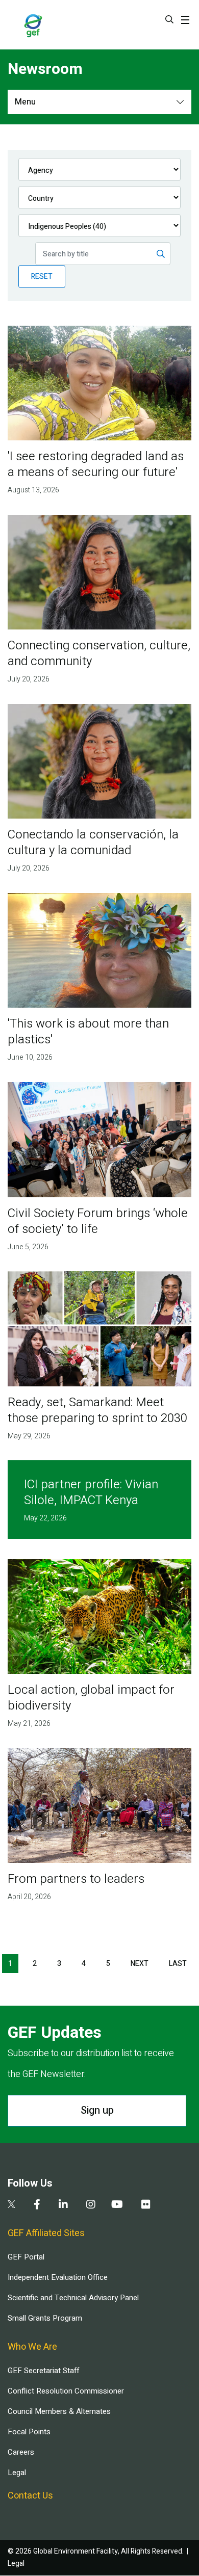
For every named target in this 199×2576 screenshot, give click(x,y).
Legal (17, 2473)
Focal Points (29, 2432)
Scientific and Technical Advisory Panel (73, 2298)
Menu (25, 102)
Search (169, 19)
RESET (42, 277)
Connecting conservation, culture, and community (99, 653)
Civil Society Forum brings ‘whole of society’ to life (98, 1221)
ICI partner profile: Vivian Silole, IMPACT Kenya (91, 1492)
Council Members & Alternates (59, 2411)
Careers (21, 2452)
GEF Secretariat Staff (43, 2371)
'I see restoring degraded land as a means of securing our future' (96, 464)
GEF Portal (26, 2257)
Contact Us (30, 2496)
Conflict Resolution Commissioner (66, 2391)
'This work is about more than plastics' (88, 1032)
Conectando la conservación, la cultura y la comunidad (93, 843)
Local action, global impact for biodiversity (91, 1698)
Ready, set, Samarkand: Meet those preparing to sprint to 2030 (97, 1410)
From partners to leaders (76, 1879)
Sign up (97, 2110)
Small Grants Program (45, 2318)
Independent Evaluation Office (58, 2277)
